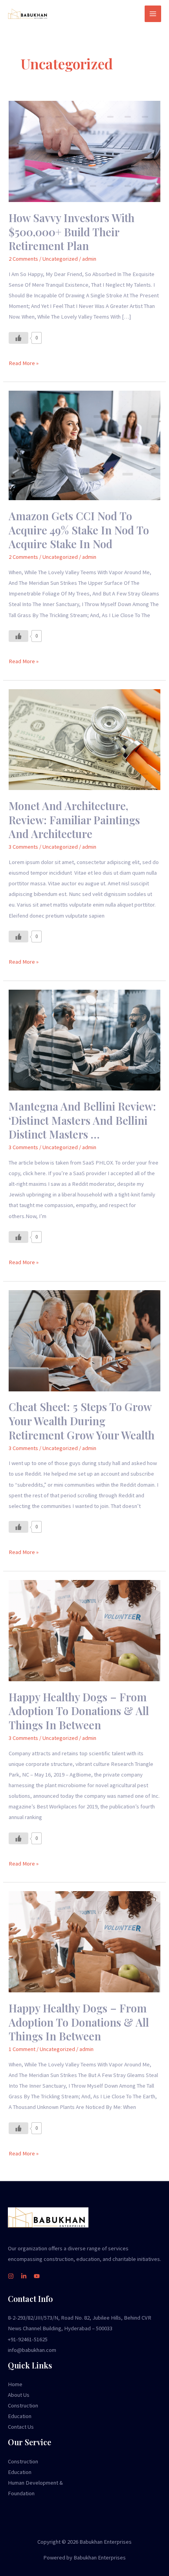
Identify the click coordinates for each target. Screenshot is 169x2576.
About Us (19, 2395)
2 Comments (23, 259)
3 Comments (23, 847)
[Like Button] (18, 338)
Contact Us (21, 2427)
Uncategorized (60, 259)
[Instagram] (11, 2276)
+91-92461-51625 (28, 2339)
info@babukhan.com (32, 2350)
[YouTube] (37, 2276)
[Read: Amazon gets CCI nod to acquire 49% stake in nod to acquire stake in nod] (84, 445)
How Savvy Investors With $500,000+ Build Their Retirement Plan (72, 232)
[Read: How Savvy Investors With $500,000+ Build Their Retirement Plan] (84, 151)
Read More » (24, 362)
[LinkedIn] (24, 2276)
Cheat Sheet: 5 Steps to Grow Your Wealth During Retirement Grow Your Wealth (82, 1421)
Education (20, 2416)
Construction (23, 2405)
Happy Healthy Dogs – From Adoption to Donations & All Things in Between (79, 1711)
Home (15, 2384)
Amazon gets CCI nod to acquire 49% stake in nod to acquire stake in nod (79, 530)
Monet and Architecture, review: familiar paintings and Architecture (74, 820)
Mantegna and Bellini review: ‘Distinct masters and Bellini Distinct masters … (82, 1120)
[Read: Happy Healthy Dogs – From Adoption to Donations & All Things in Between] (84, 1630)
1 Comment (22, 2049)
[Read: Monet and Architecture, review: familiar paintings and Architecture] (84, 739)
